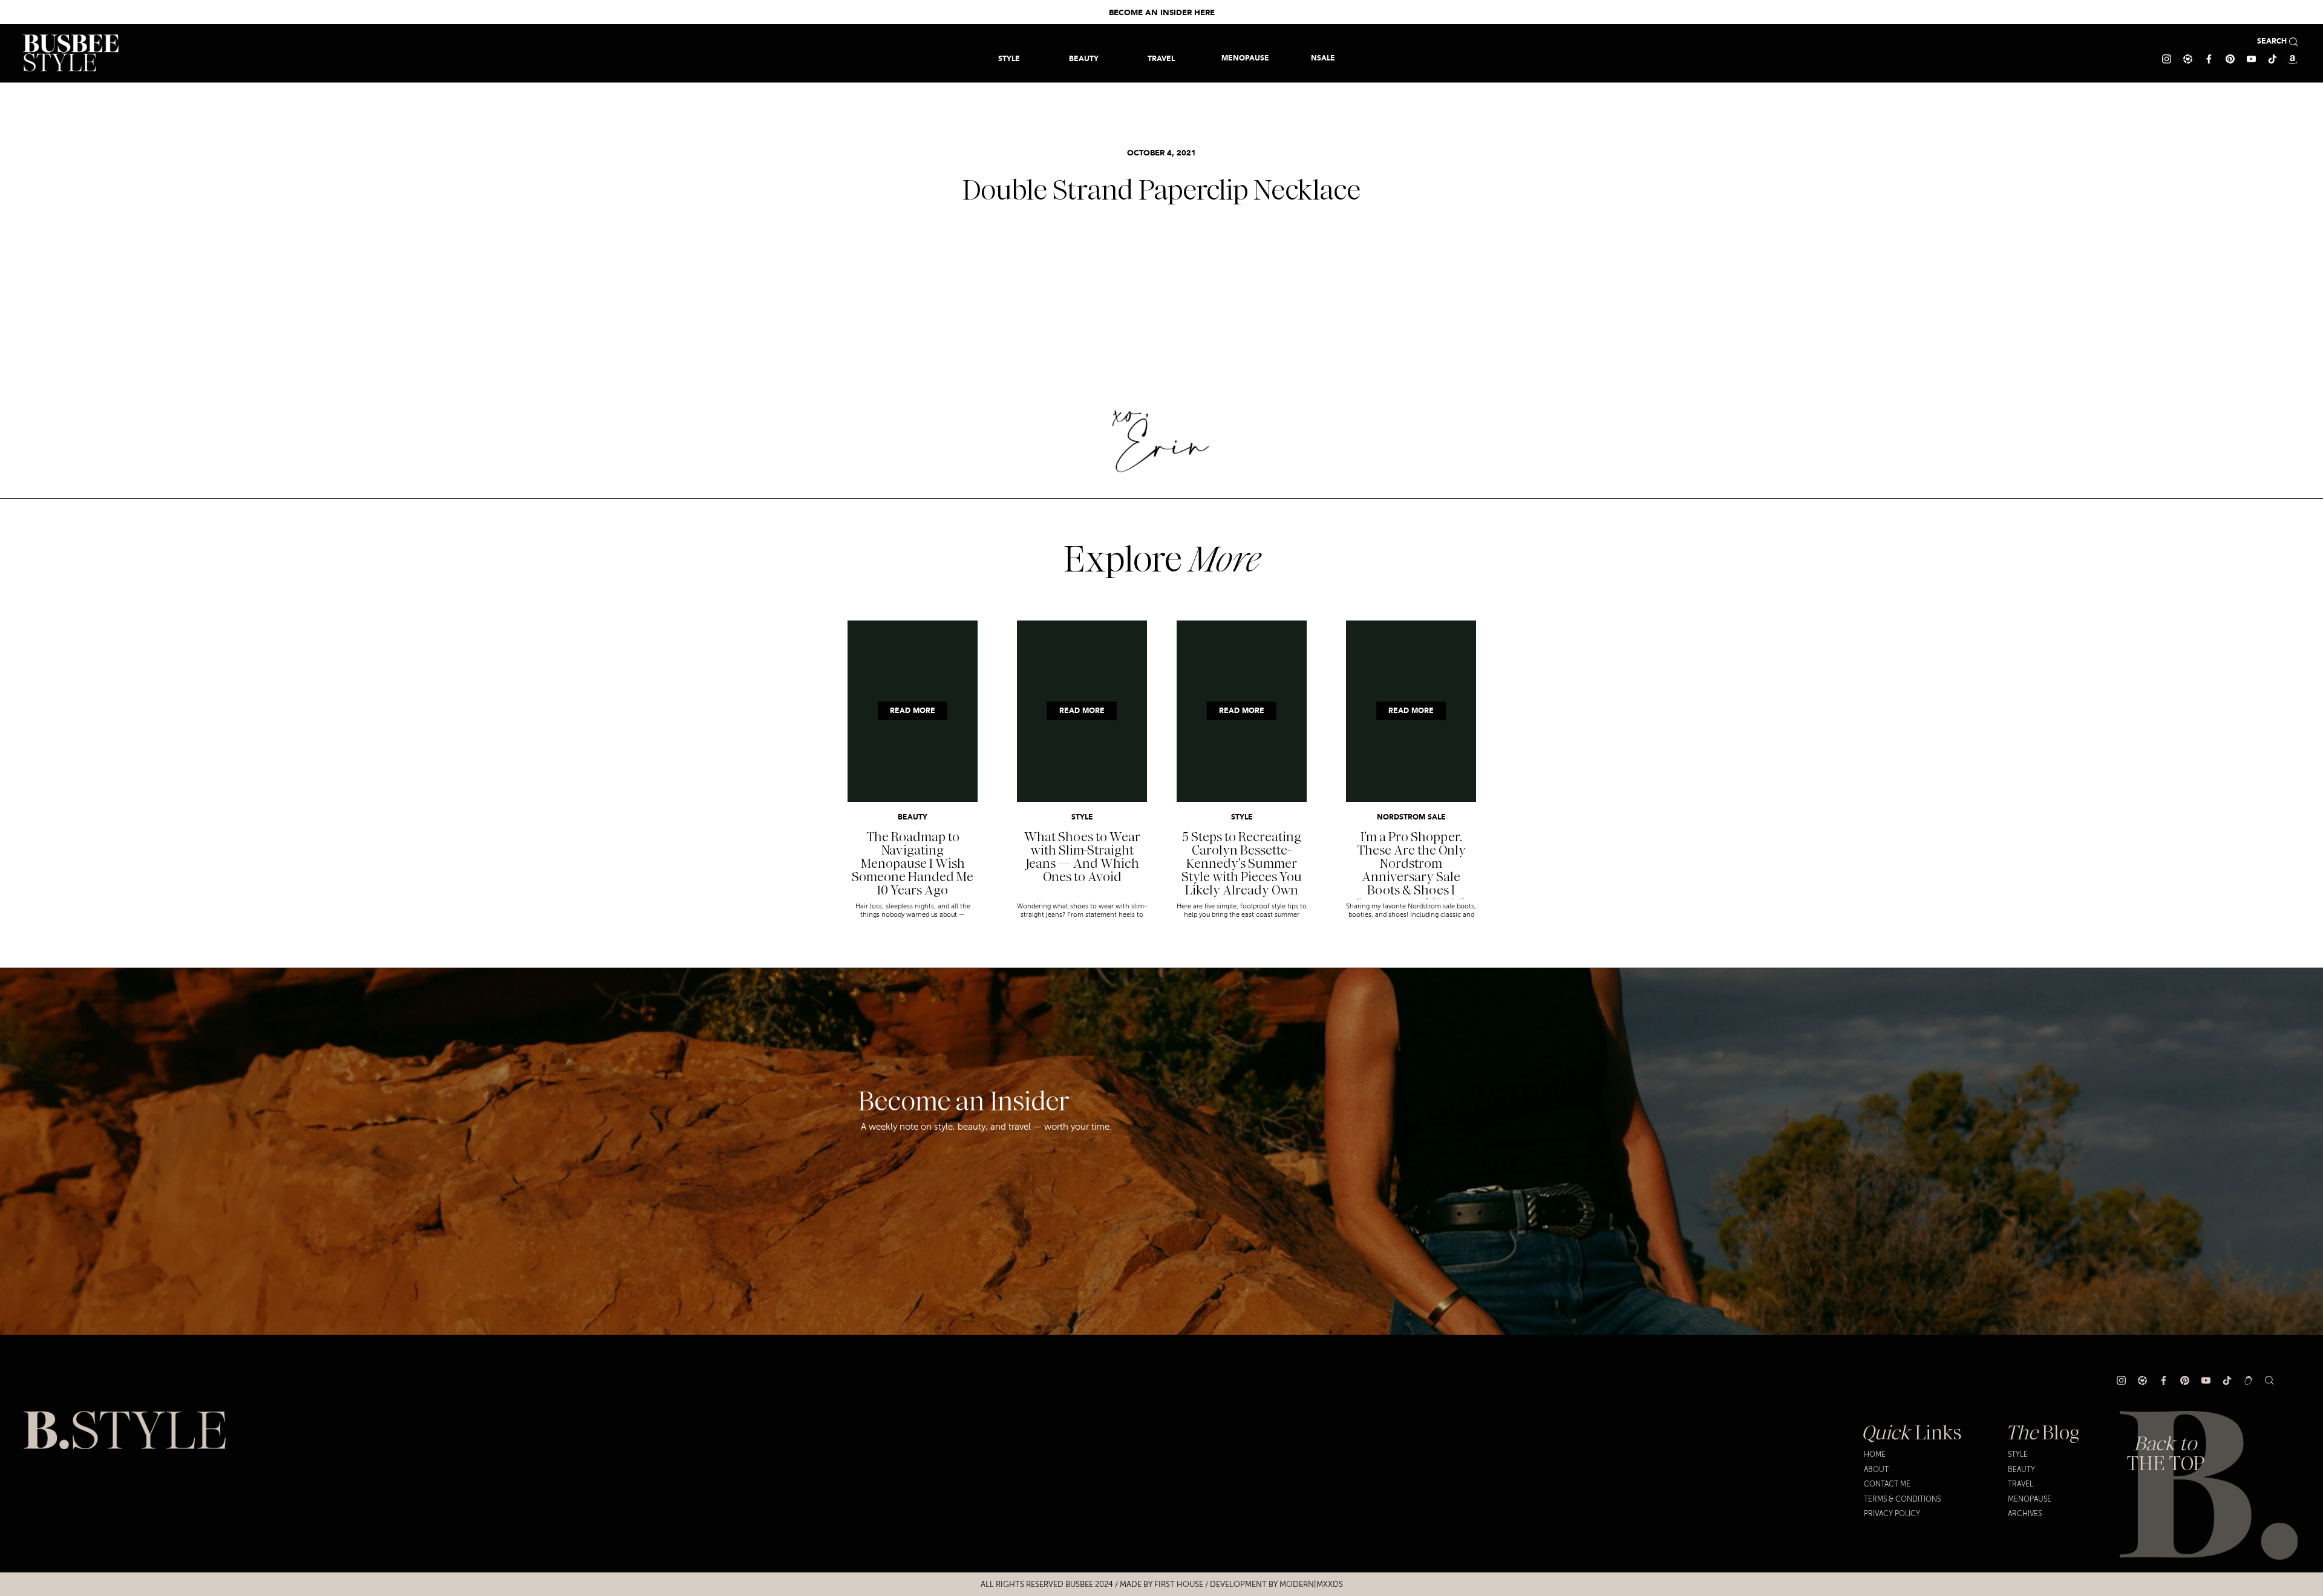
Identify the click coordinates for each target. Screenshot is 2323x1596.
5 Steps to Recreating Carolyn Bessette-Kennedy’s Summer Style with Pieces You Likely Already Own (1242, 864)
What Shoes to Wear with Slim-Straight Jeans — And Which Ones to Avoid (1082, 857)
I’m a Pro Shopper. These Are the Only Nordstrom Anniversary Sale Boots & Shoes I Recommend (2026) (1411, 870)
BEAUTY (913, 818)
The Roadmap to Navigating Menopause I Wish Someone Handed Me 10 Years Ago (913, 864)
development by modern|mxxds (1276, 1585)
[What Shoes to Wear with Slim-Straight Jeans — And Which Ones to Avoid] (1082, 711)
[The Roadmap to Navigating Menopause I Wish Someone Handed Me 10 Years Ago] (913, 711)
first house (1179, 1585)
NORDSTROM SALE (1411, 818)
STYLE (1082, 818)
